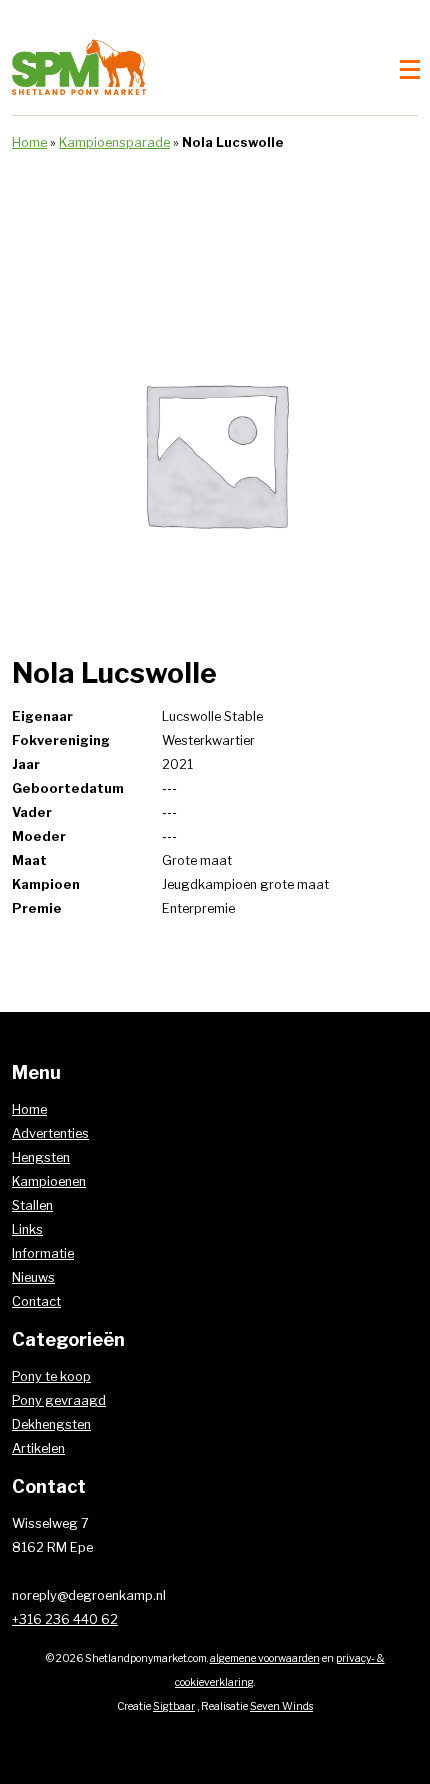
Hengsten (41, 1157)
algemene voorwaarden (265, 1658)
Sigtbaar (174, 1706)
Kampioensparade (114, 142)
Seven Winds (281, 1706)
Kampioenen (49, 1181)
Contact (36, 1301)
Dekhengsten (51, 1424)
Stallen (32, 1205)
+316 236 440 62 (65, 1619)
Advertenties (50, 1133)
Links (27, 1229)
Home (29, 142)
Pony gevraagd (59, 1400)
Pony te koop (51, 1376)
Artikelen (38, 1448)
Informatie (43, 1253)
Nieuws (33, 1277)
